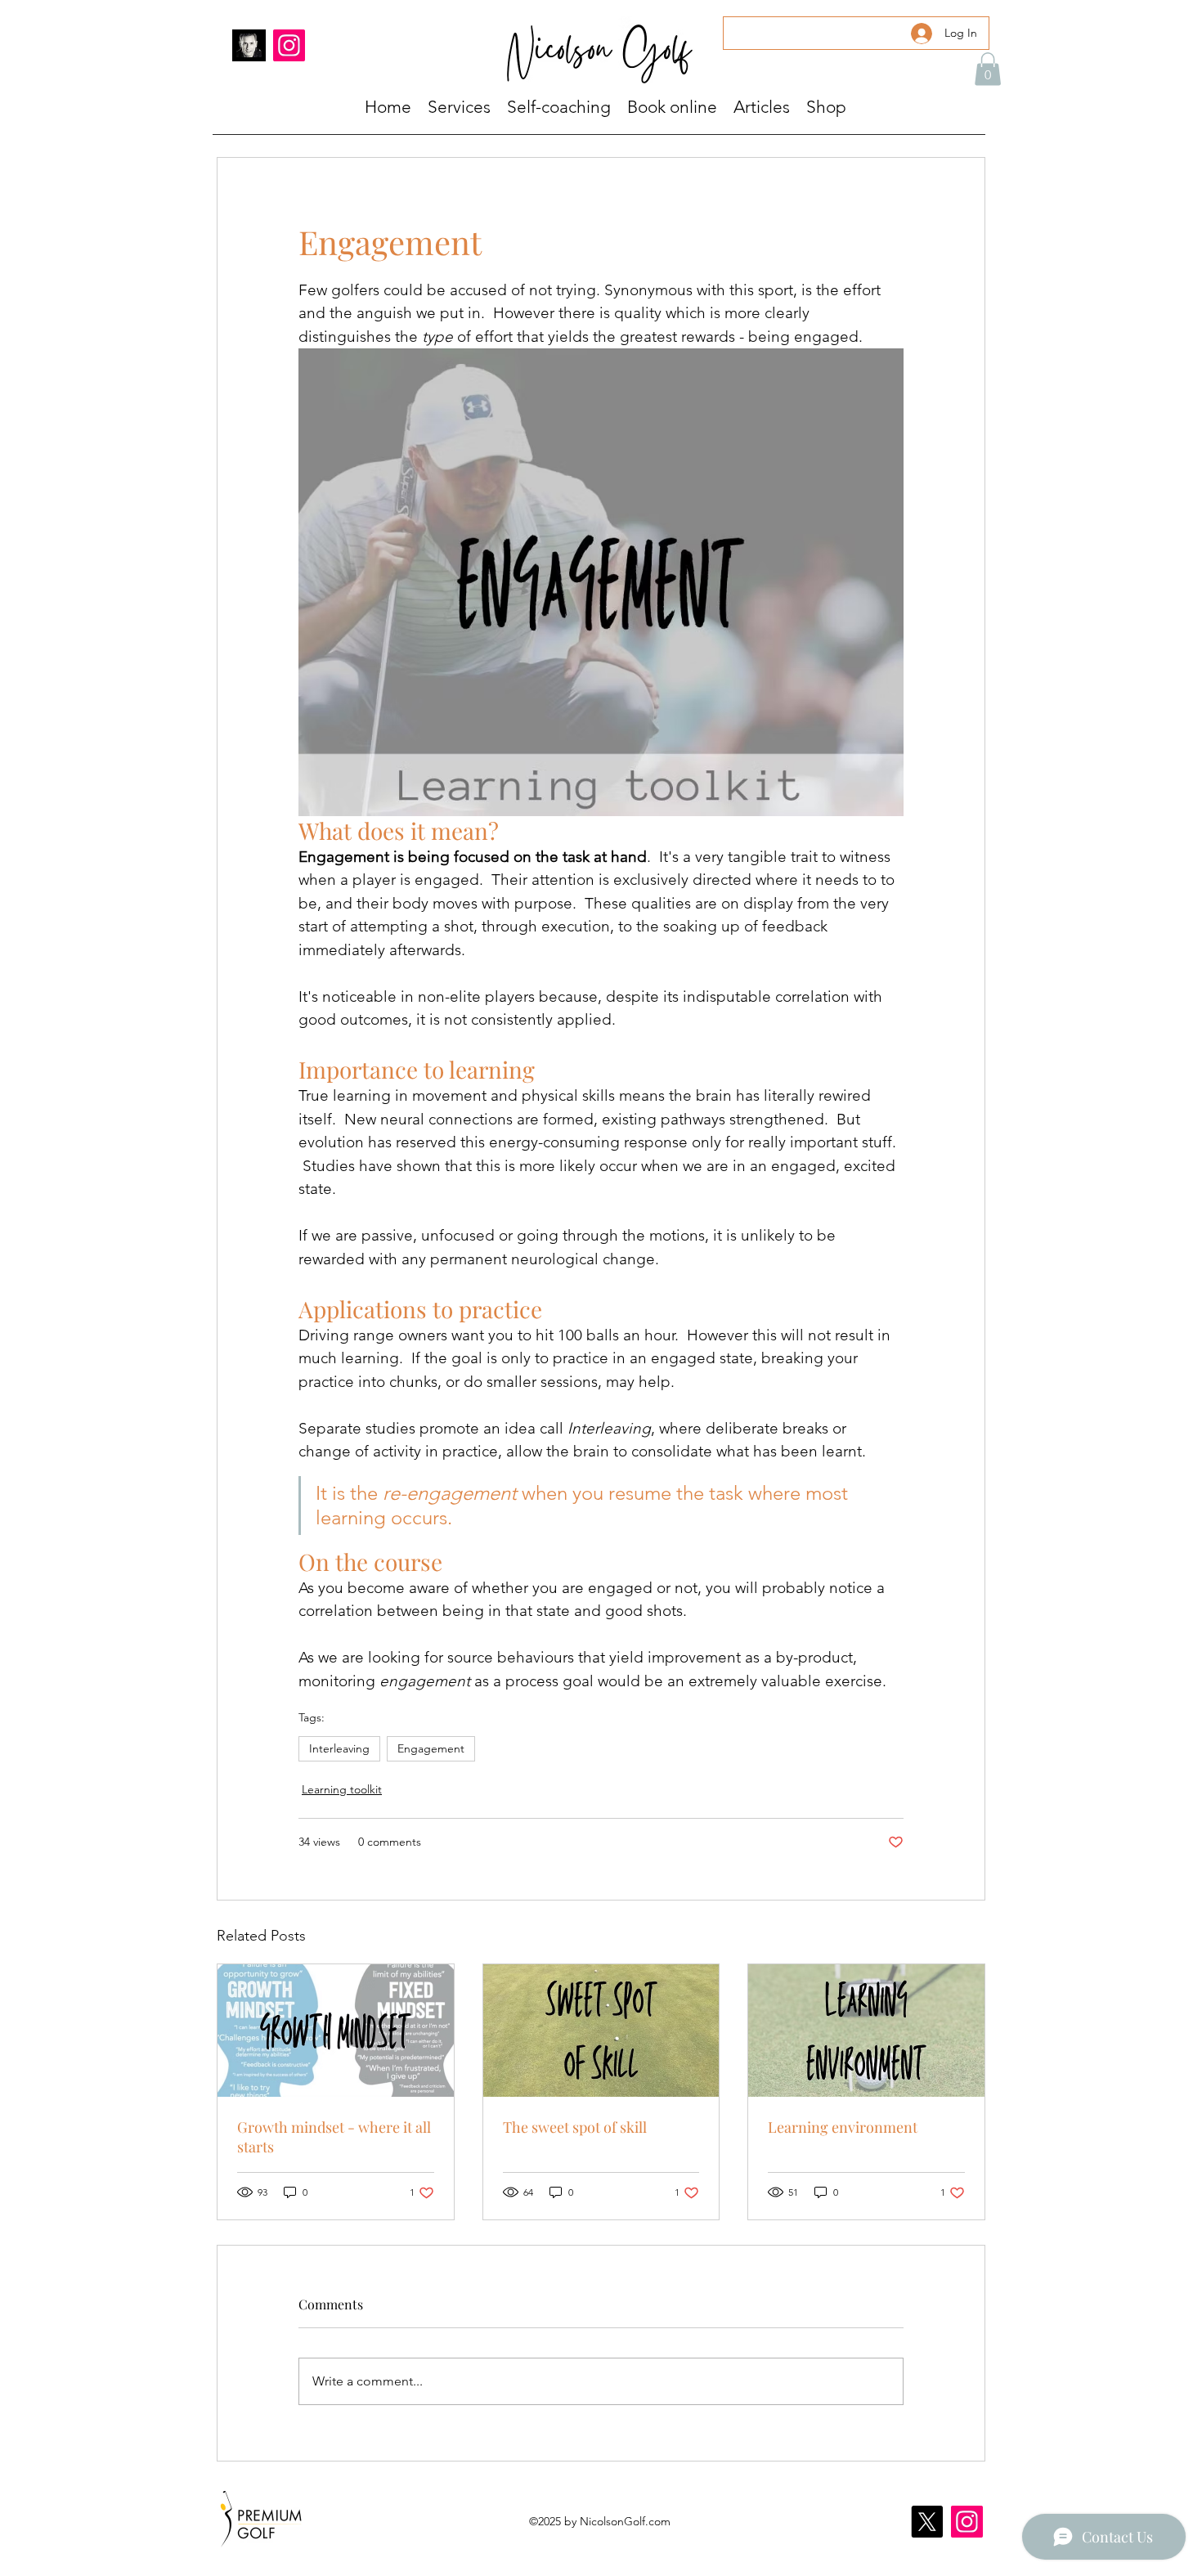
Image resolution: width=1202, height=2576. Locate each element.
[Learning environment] (866, 2031)
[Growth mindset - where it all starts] (336, 2031)
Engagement (431, 1748)
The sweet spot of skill (575, 2127)
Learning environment (843, 2127)
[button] (988, 69)
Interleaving (339, 1748)
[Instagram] (289, 45)
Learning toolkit (342, 1789)
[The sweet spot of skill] (601, 2031)
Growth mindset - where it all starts (334, 2137)
